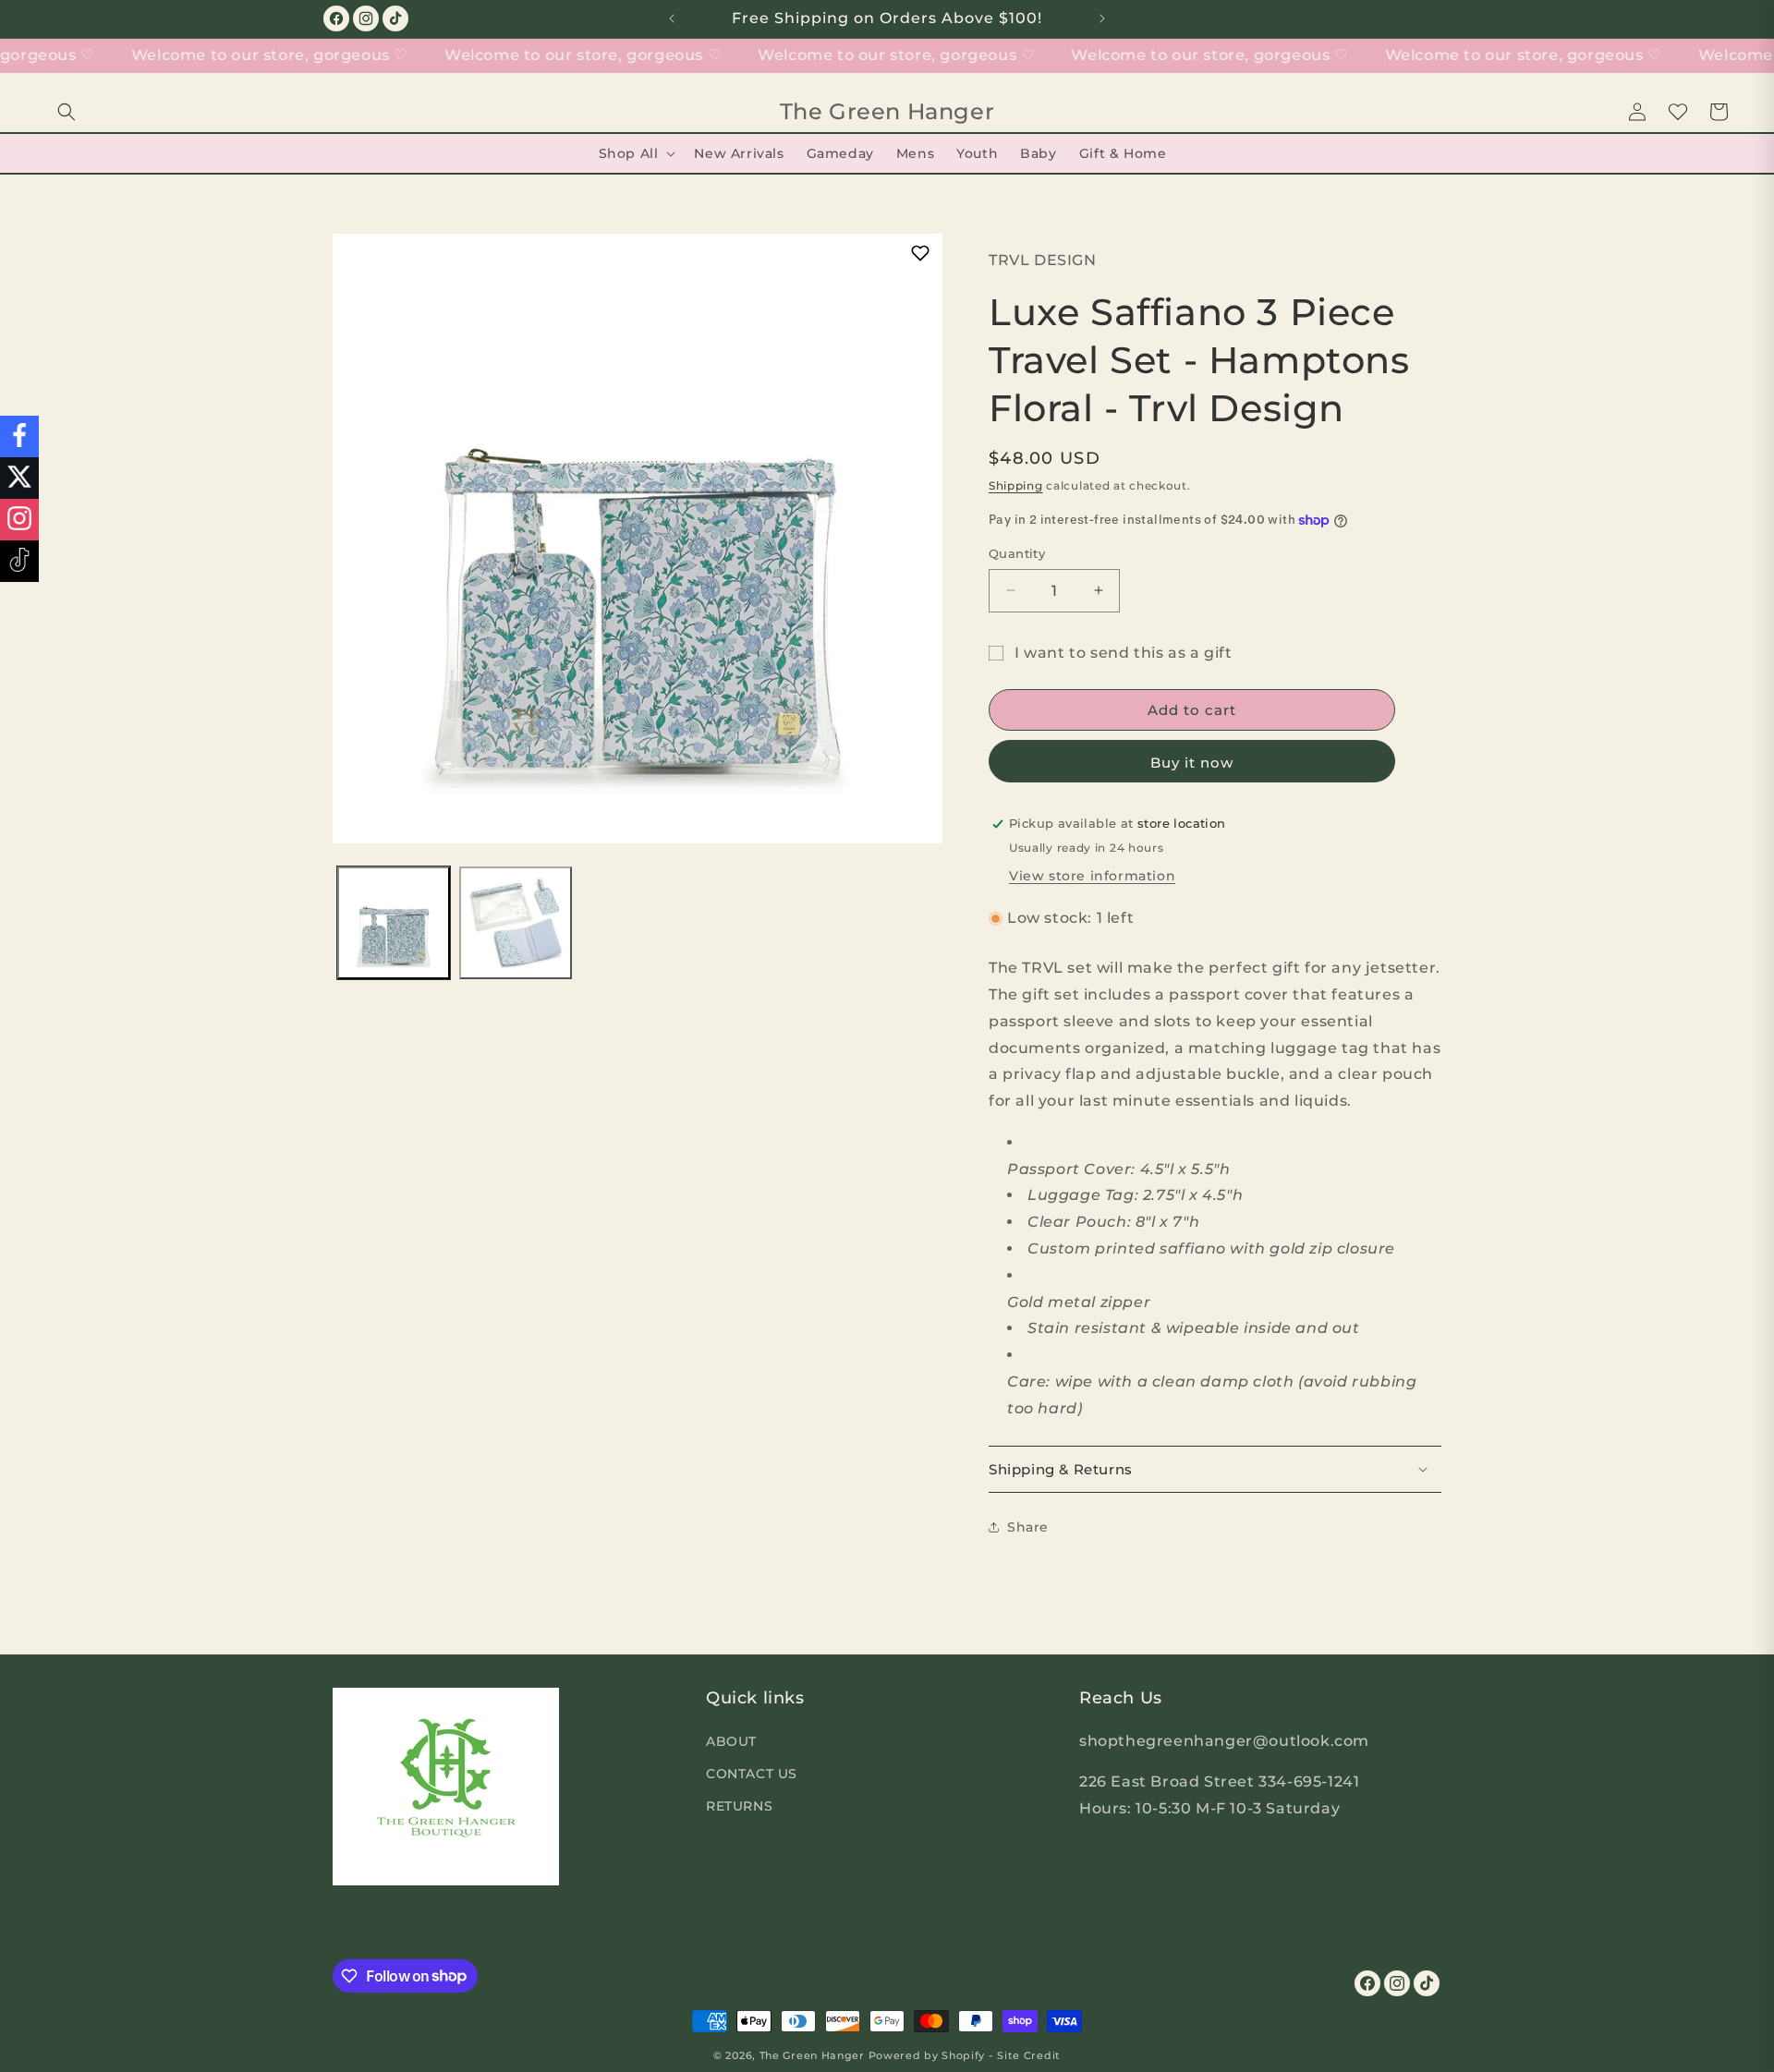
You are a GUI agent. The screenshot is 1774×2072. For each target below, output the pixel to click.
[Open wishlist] (1678, 112)
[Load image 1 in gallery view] (394, 923)
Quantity (1017, 553)
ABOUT (731, 1740)
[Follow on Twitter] (19, 478)
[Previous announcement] (672, 18)
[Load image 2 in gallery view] (516, 923)
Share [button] (1028, 1527)
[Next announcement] (1102, 18)
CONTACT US (752, 1773)
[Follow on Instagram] (19, 520)
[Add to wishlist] (920, 253)
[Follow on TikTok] (19, 561)
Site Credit (1029, 2055)
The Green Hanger (812, 2055)
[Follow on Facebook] (19, 436)
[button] (67, 112)
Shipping (1016, 485)
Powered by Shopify (927, 2055)
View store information (1092, 876)
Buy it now (1192, 763)
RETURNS (739, 1805)
